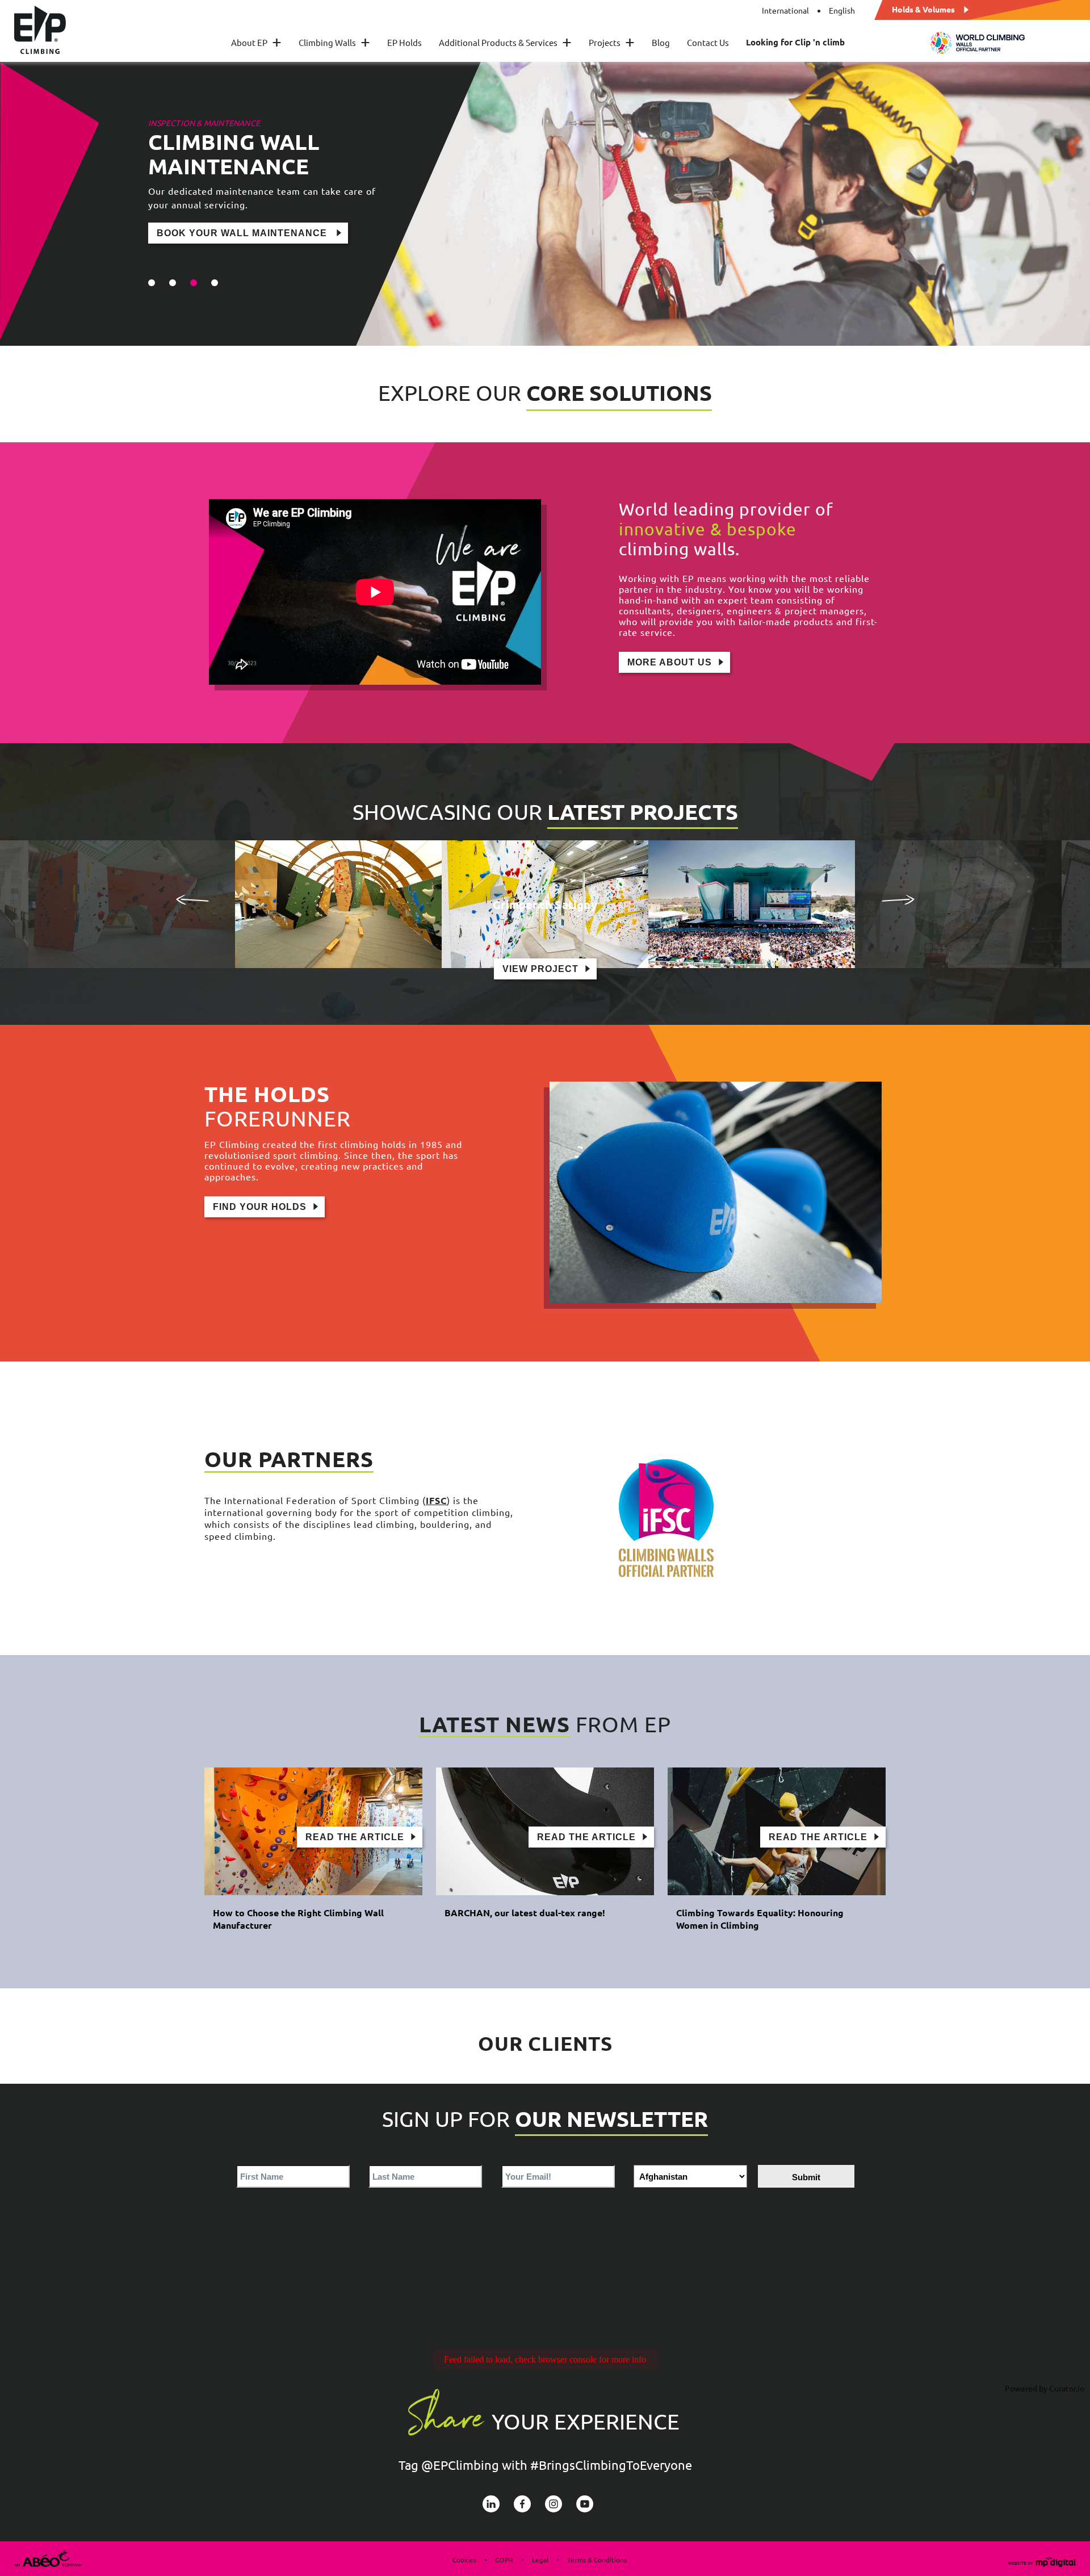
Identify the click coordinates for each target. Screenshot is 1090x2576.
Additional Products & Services (505, 42)
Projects (612, 42)
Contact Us (708, 42)
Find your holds (260, 1207)
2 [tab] (173, 283)
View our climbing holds (229, 209)
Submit (806, 2177)
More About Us (670, 662)
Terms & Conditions (597, 2560)
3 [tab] (194, 283)
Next (898, 899)
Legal (540, 2560)
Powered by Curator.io (1045, 2388)
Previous (192, 899)
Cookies (464, 2560)
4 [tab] (215, 283)
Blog (661, 42)
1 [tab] (152, 283)
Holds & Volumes (923, 9)
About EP (256, 42)
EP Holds (404, 42)
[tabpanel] (545, 204)
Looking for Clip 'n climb (795, 42)
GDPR (504, 2560)
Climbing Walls (334, 42)
